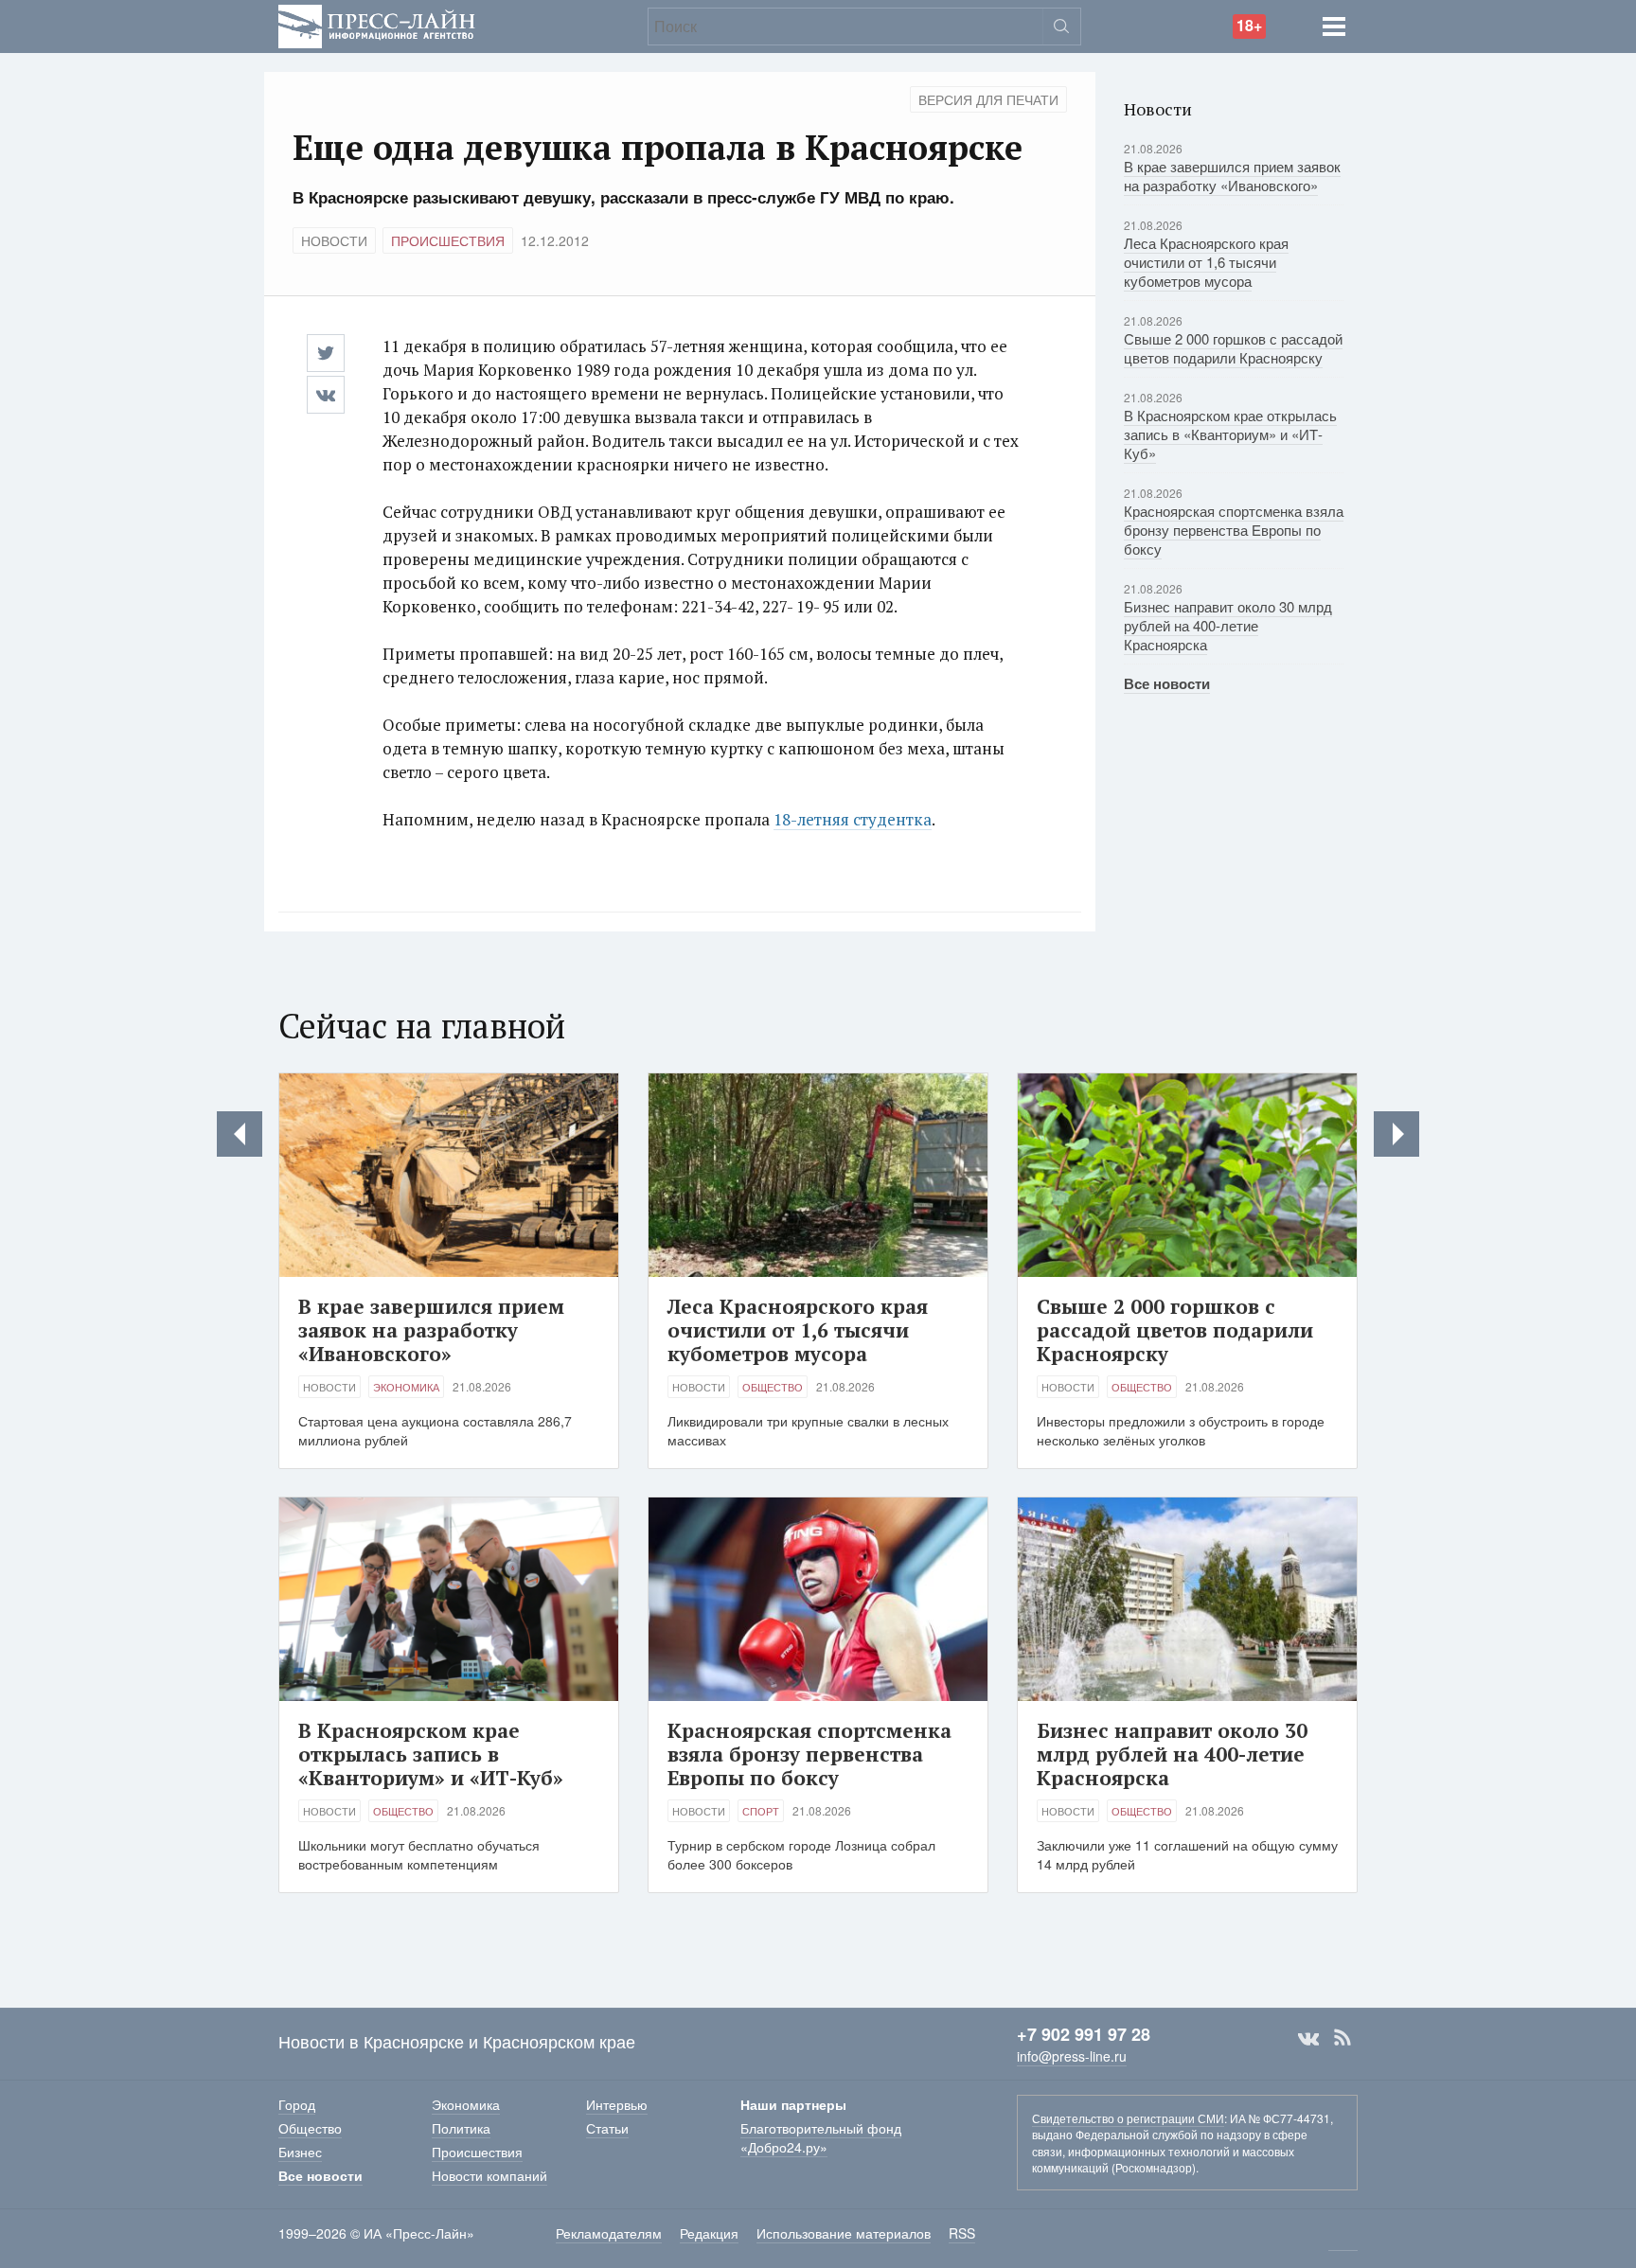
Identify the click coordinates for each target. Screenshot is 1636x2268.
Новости (334, 240)
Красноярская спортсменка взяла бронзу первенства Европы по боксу (1234, 530)
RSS (1343, 2038)
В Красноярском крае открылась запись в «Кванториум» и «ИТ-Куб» (1230, 434)
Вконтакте (1308, 2038)
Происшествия (448, 240)
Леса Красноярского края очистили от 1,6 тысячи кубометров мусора (1206, 262)
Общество (773, 1387)
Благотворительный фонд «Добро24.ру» (821, 2137)
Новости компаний (489, 2175)
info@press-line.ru (1072, 2056)
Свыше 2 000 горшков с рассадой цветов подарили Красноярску (1233, 348)
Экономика (406, 1387)
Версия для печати (988, 99)
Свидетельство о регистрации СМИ (1128, 2118)
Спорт (761, 1811)
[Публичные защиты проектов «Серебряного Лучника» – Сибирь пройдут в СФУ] (240, 1134)
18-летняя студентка (853, 819)
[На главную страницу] (377, 24)
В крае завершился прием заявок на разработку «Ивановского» (1232, 176)
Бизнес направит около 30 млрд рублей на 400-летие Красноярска (1228, 625)
